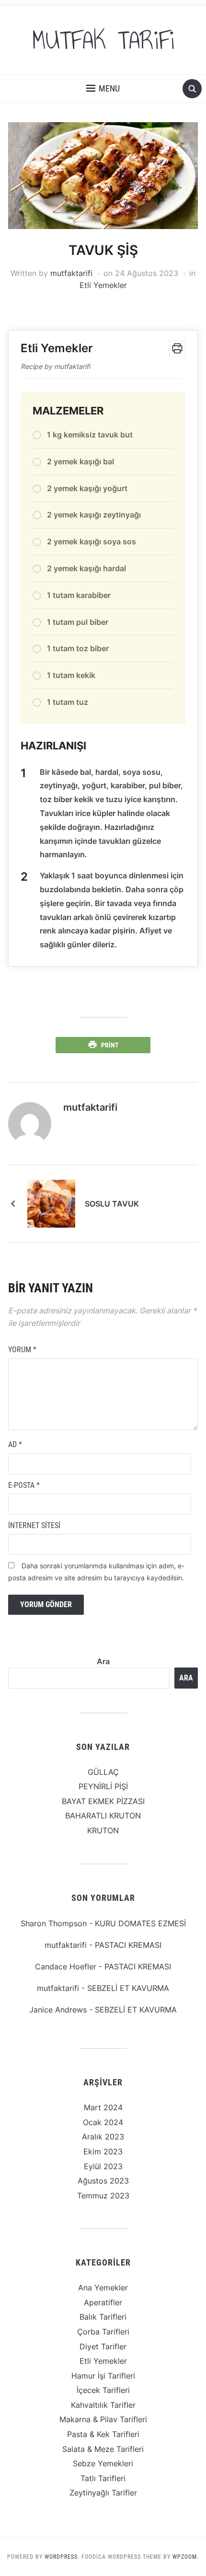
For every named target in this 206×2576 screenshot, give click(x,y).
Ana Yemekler (103, 2288)
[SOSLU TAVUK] (51, 1203)
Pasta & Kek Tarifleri (103, 2434)
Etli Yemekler (103, 285)
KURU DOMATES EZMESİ (140, 1923)
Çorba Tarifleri (103, 2332)
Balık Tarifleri (103, 2317)
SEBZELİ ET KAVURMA (128, 1988)
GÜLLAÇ (103, 1772)
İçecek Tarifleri (103, 2390)
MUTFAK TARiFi (103, 40)
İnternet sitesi (34, 1525)
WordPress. (62, 2557)
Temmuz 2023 (103, 2196)
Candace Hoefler (66, 1966)
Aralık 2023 (103, 2137)
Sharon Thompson (54, 1923)
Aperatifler (103, 2302)
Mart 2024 (103, 2107)
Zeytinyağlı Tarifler (103, 2493)
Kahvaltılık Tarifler (103, 2405)
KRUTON (103, 1830)
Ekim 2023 (103, 2151)
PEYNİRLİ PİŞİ (103, 1786)
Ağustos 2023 (103, 2181)
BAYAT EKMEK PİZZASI (103, 1801)
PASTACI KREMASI (128, 1945)
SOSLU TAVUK (112, 1204)
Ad (15, 1444)
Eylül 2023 (103, 2166)
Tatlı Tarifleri (103, 2478)
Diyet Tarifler (103, 2346)
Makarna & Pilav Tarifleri (103, 2419)
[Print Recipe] (177, 348)
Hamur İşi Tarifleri (103, 2376)
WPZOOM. (186, 2557)
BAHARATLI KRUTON (103, 1816)
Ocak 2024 (103, 2122)
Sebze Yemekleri (103, 2463)
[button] (103, 89)
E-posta (24, 1485)
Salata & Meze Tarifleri (103, 2449)
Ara (103, 1661)
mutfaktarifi (71, 273)
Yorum (22, 1350)
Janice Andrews (58, 2010)
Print (110, 1045)
